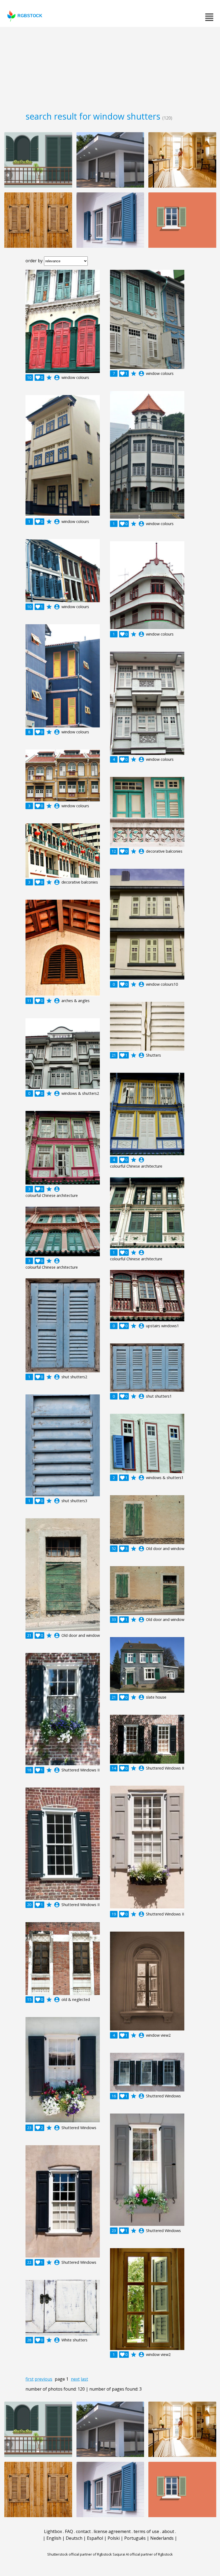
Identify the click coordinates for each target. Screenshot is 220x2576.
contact (83, 2531)
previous (43, 2379)
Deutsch (74, 2538)
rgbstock (30, 16)
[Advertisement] (110, 67)
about (168, 2531)
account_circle (57, 378)
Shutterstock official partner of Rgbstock (80, 2554)
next (75, 2379)
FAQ (69, 2531)
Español (95, 2538)
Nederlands (162, 2538)
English (54, 2538)
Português (135, 2538)
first (30, 2379)
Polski (114, 2538)
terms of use (146, 2531)
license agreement (112, 2531)
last (84, 2379)
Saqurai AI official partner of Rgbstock (143, 2554)
